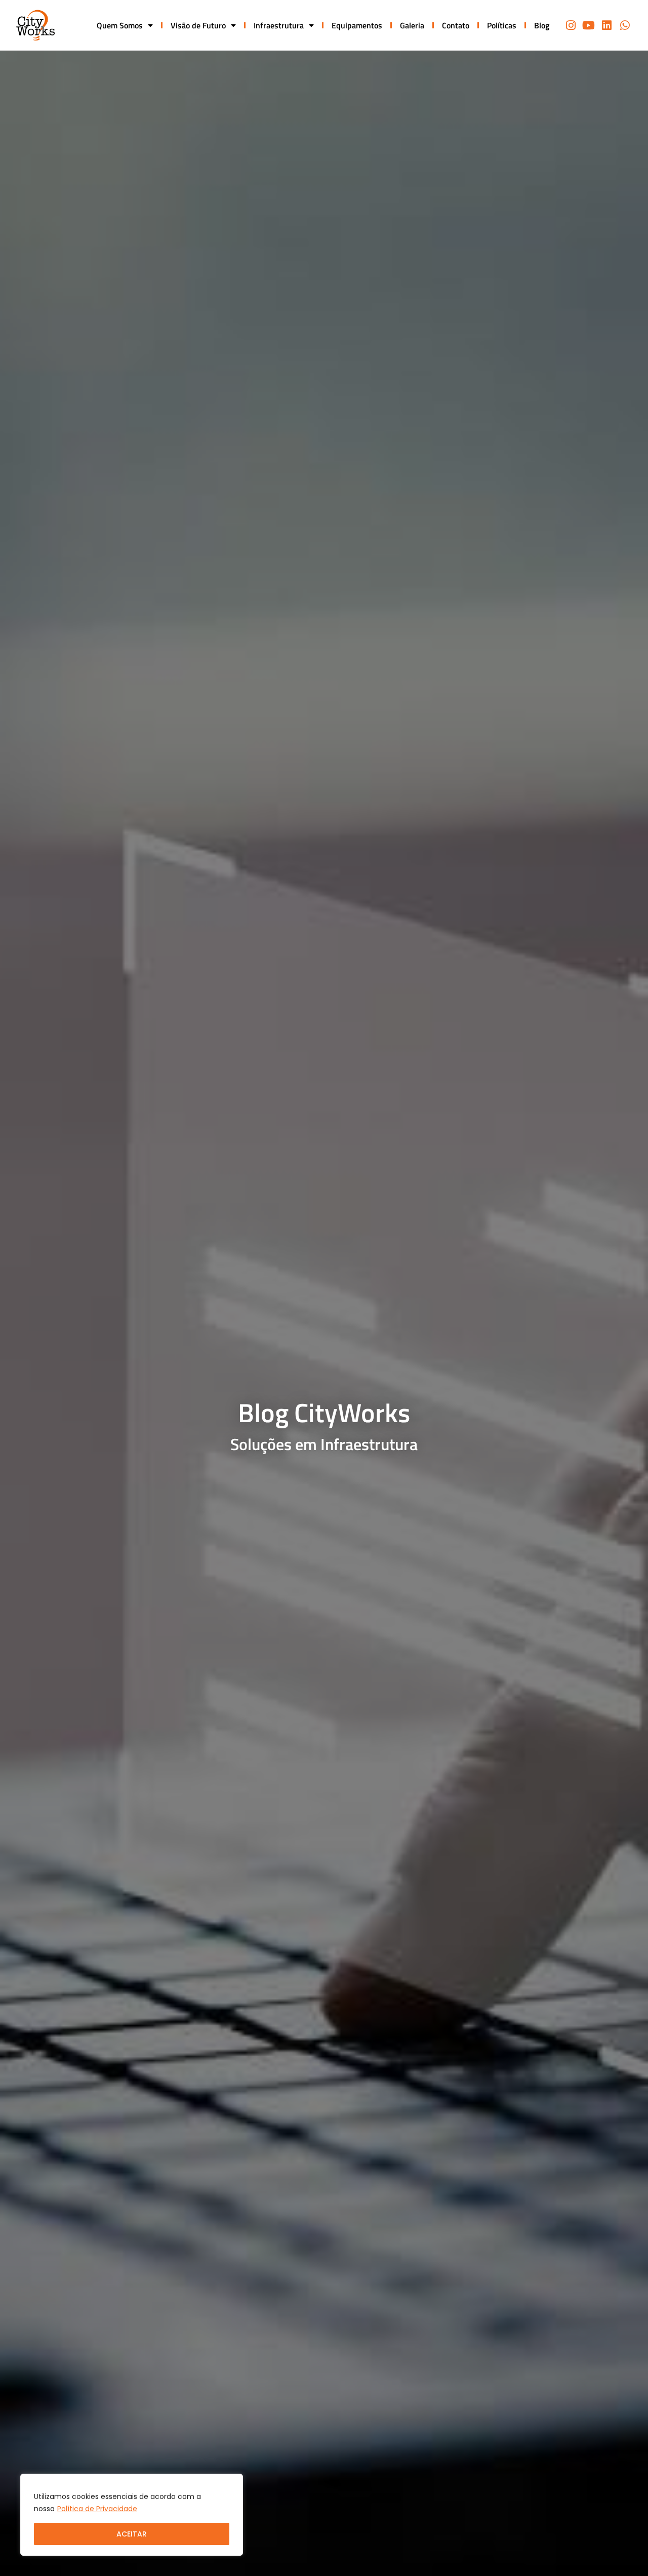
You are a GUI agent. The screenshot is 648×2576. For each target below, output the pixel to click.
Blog (542, 25)
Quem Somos (120, 25)
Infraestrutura (279, 25)
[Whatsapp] (625, 25)
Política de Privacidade (97, 2509)
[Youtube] (589, 25)
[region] (132, 2515)
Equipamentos (357, 25)
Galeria (412, 25)
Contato (456, 25)
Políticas (502, 25)
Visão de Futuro (198, 25)
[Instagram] (571, 25)
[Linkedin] (607, 25)
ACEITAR (132, 2534)
